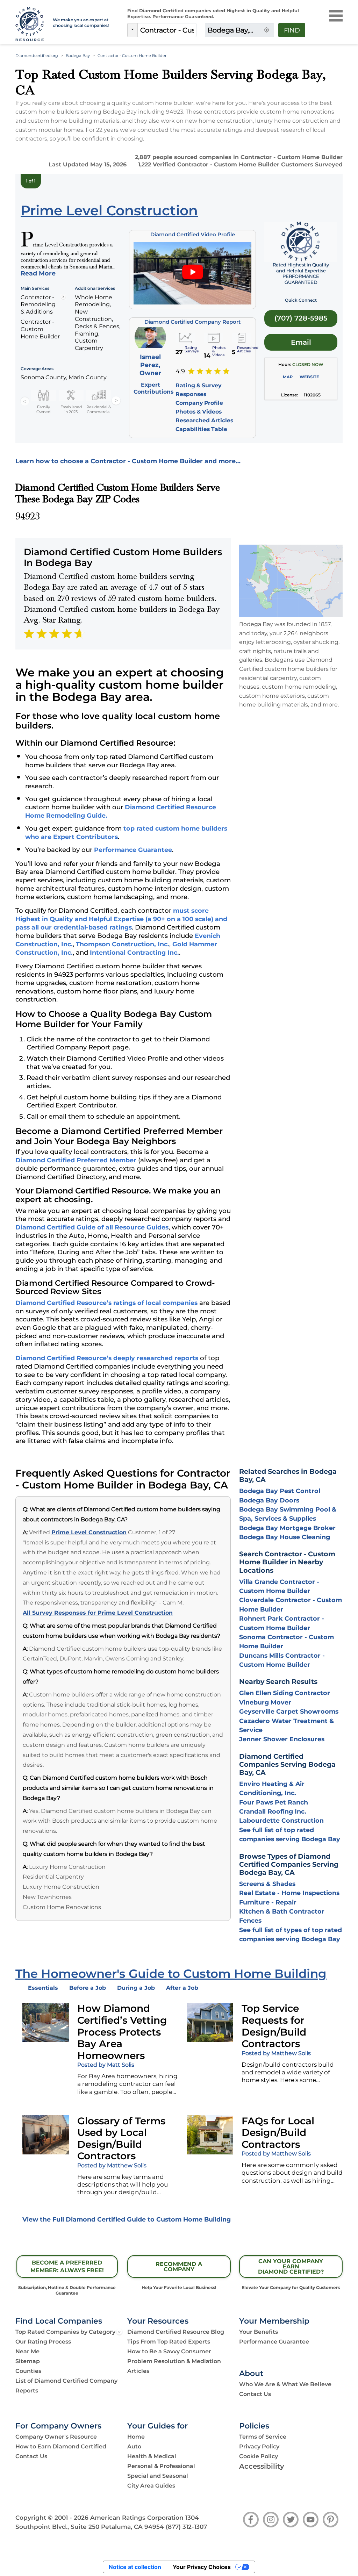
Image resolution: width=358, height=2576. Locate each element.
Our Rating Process (43, 2342)
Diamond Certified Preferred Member (76, 1160)
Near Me (27, 2351)
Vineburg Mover (265, 1702)
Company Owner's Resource (56, 2437)
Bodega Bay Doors (269, 1500)
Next (116, 401)
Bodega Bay (78, 56)
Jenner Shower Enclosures (282, 1739)
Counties (28, 2371)
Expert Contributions (153, 388)
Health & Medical (152, 2456)
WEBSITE (309, 377)
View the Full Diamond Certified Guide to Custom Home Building (127, 2219)
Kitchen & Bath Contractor (282, 1911)
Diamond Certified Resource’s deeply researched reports (107, 1358)
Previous (25, 401)
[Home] (30, 24)
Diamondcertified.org (37, 56)
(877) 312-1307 (186, 2527)
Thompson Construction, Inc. (123, 944)
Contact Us (255, 2394)
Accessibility (262, 2466)
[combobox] (167, 30)
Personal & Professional (161, 2466)
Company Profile (199, 403)
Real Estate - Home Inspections (289, 1893)
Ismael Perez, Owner (150, 365)
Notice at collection (135, 2567)
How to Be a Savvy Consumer (169, 2351)
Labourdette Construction (281, 1820)
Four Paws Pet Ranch (274, 1802)
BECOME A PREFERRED (67, 2267)
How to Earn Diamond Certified (61, 2446)
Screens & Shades (267, 1884)
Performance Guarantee (133, 850)
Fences (250, 1920)
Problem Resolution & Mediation (174, 2361)
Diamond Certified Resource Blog (176, 2332)
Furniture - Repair (268, 1902)
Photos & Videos (199, 412)
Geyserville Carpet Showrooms (289, 1711)
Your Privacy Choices (202, 2567)
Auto (134, 2446)
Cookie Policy (259, 2456)
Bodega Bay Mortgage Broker (287, 1528)
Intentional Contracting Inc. (134, 952)
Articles (138, 2371)
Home (136, 2437)
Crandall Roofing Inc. (273, 1811)
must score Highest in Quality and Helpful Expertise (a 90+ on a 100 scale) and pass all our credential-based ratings (121, 919)
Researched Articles (204, 420)
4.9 (180, 371)
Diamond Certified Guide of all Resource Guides (92, 1227)
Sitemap (28, 2361)
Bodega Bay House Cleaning (285, 1537)
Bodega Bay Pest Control (280, 1491)
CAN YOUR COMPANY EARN (291, 2266)
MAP (288, 377)
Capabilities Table (201, 429)
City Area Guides (151, 2486)
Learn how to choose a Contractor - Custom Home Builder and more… (128, 461)
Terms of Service (263, 2437)
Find (292, 30)
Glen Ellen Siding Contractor (285, 1693)
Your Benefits (259, 2332)
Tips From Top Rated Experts (169, 2342)
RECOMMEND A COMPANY (179, 2267)
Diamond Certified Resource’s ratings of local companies (106, 1303)
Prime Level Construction (89, 1532)
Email (301, 342)
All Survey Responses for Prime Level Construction (98, 1613)
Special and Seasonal (158, 2476)
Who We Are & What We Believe (285, 2384)
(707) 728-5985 (301, 318)
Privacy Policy (259, 2446)
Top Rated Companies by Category (65, 2332)
